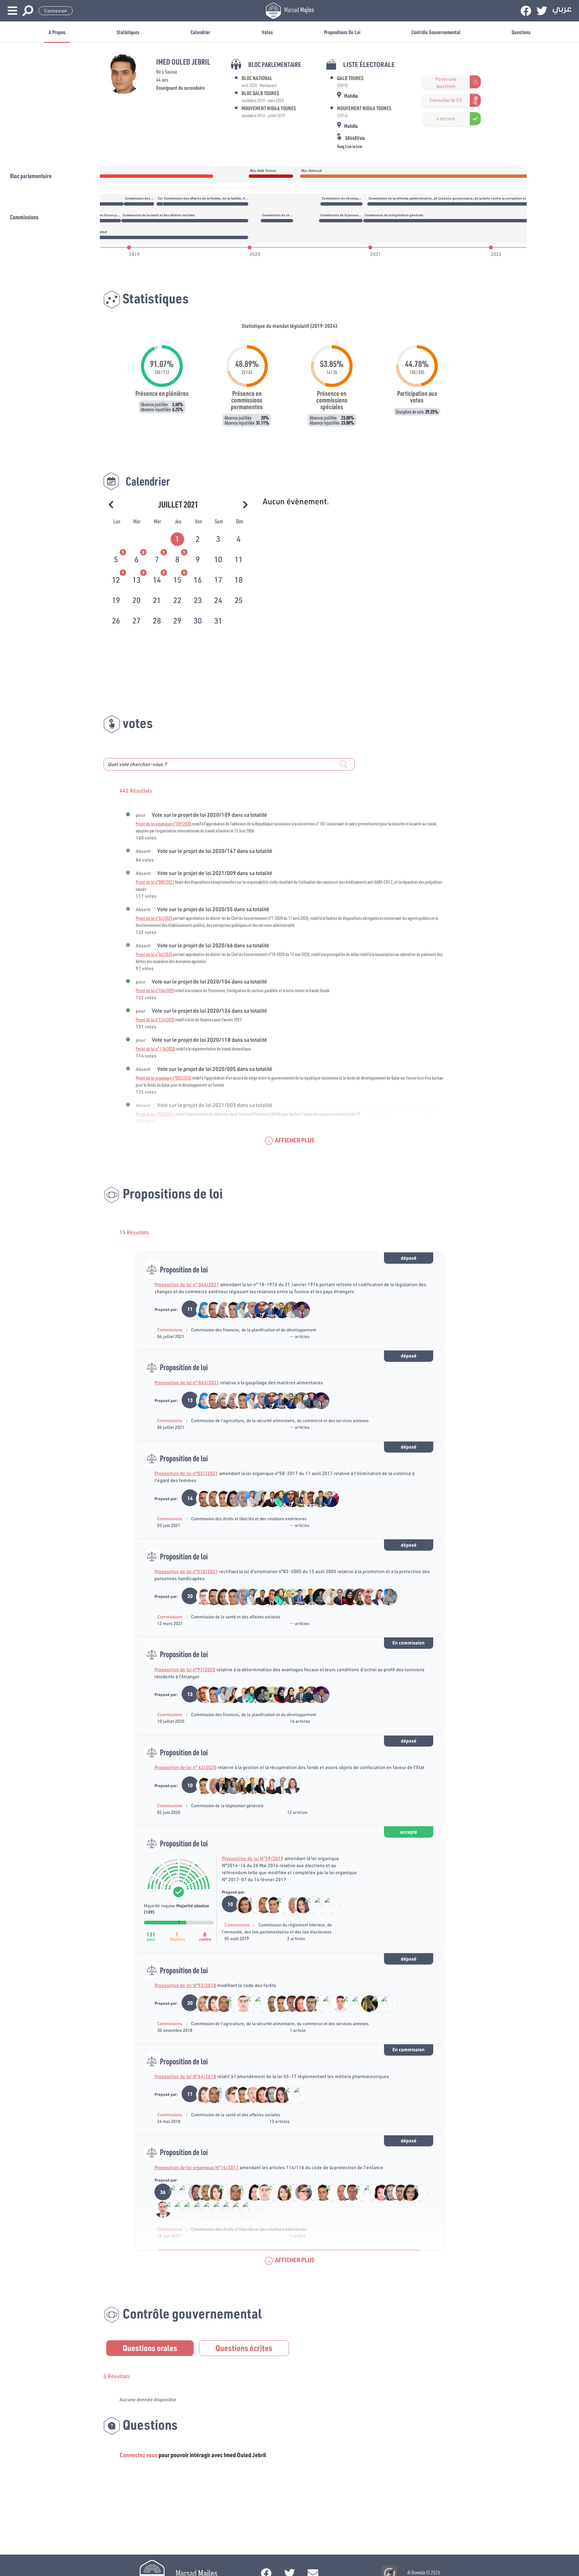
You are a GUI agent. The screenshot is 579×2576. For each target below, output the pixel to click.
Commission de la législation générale (227, 1806)
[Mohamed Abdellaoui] (376, 2003)
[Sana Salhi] (269, 2094)
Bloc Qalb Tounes (260, 93)
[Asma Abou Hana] (230, 2003)
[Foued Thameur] (269, 1309)
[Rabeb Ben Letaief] (347, 1596)
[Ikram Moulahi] (281, 2192)
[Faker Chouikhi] (269, 1498)
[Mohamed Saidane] (249, 2094)
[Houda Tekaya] (230, 2094)
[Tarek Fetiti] (337, 2003)
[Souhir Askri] (376, 1596)
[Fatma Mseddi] (298, 2003)
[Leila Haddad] (356, 1596)
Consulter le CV (446, 100)
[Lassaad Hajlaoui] (308, 1400)
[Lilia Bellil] (279, 1498)
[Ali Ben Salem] (222, 2192)
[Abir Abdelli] (378, 2192)
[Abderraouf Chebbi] (347, 2003)
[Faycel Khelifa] (308, 2003)
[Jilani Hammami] (183, 2192)
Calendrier (201, 32)
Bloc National (257, 78)
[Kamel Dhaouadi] (251, 1904)
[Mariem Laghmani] (230, 1785)
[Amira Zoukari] (328, 1904)
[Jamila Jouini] (220, 1400)
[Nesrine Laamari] (259, 1498)
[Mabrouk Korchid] (288, 1596)
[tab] (178, 538)
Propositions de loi (342, 32)
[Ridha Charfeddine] (211, 1785)
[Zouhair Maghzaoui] (201, 1694)
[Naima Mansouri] (327, 1596)
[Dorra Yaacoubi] (327, 2003)
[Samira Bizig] (269, 1785)
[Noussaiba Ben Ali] (298, 1498)
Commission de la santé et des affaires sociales (236, 1617)
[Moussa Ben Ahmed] (317, 1596)
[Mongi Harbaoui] (269, 2003)
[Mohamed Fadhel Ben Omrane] (249, 2003)
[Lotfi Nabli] (339, 2192)
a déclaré (446, 119)
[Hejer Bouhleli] (385, 1596)
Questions (521, 32)
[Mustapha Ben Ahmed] (240, 1498)
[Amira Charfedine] (240, 1785)
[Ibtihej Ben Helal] (220, 1596)
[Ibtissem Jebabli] (407, 2192)
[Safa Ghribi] (259, 1785)
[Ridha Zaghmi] (308, 1498)
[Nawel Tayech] (299, 1904)
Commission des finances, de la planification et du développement (253, 1330)
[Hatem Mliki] (220, 1785)
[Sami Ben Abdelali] (366, 1596)
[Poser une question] (426, 82)
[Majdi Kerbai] (308, 1694)
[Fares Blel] (317, 1498)
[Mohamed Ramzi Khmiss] (309, 1904)
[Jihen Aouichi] (251, 2192)
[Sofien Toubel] (211, 1498)
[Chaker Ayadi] (240, 2003)
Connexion (56, 11)
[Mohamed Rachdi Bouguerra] (290, 2192)
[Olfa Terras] (269, 1694)
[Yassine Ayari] (240, 1309)
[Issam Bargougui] (279, 1309)
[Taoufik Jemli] (319, 1904)
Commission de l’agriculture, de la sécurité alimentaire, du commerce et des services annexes (280, 1420)
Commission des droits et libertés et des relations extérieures (249, 1519)
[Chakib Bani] (280, 1904)
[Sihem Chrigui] (288, 1694)
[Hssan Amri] (193, 2192)
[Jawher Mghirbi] (288, 1309)
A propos (57, 32)
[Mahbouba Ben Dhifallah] (201, 1309)
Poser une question (446, 82)
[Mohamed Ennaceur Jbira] (220, 2094)
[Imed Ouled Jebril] (230, 1309)
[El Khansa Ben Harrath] (259, 2003)
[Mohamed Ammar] (298, 1309)
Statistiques (128, 32)
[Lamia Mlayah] (201, 2003)
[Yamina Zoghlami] (220, 1309)
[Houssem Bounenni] (288, 2003)
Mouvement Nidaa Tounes (269, 108)
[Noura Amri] (366, 2003)
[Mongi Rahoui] (201, 1596)
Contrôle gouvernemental (436, 32)
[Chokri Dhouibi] (240, 1694)
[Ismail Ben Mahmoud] (368, 2192)
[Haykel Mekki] (269, 1596)
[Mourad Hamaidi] (174, 2192)
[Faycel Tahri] (249, 1309)
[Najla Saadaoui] (211, 2003)
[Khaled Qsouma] (279, 1785)
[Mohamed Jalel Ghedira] (329, 2192)
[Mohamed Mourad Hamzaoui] (308, 1596)
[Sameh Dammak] (230, 1498)
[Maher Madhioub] (211, 1309)
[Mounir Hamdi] (203, 2192)
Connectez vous (139, 2455)
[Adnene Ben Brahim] (259, 1309)
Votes (267, 32)
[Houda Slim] (288, 2094)
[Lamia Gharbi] (356, 2003)
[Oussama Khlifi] (337, 1596)
